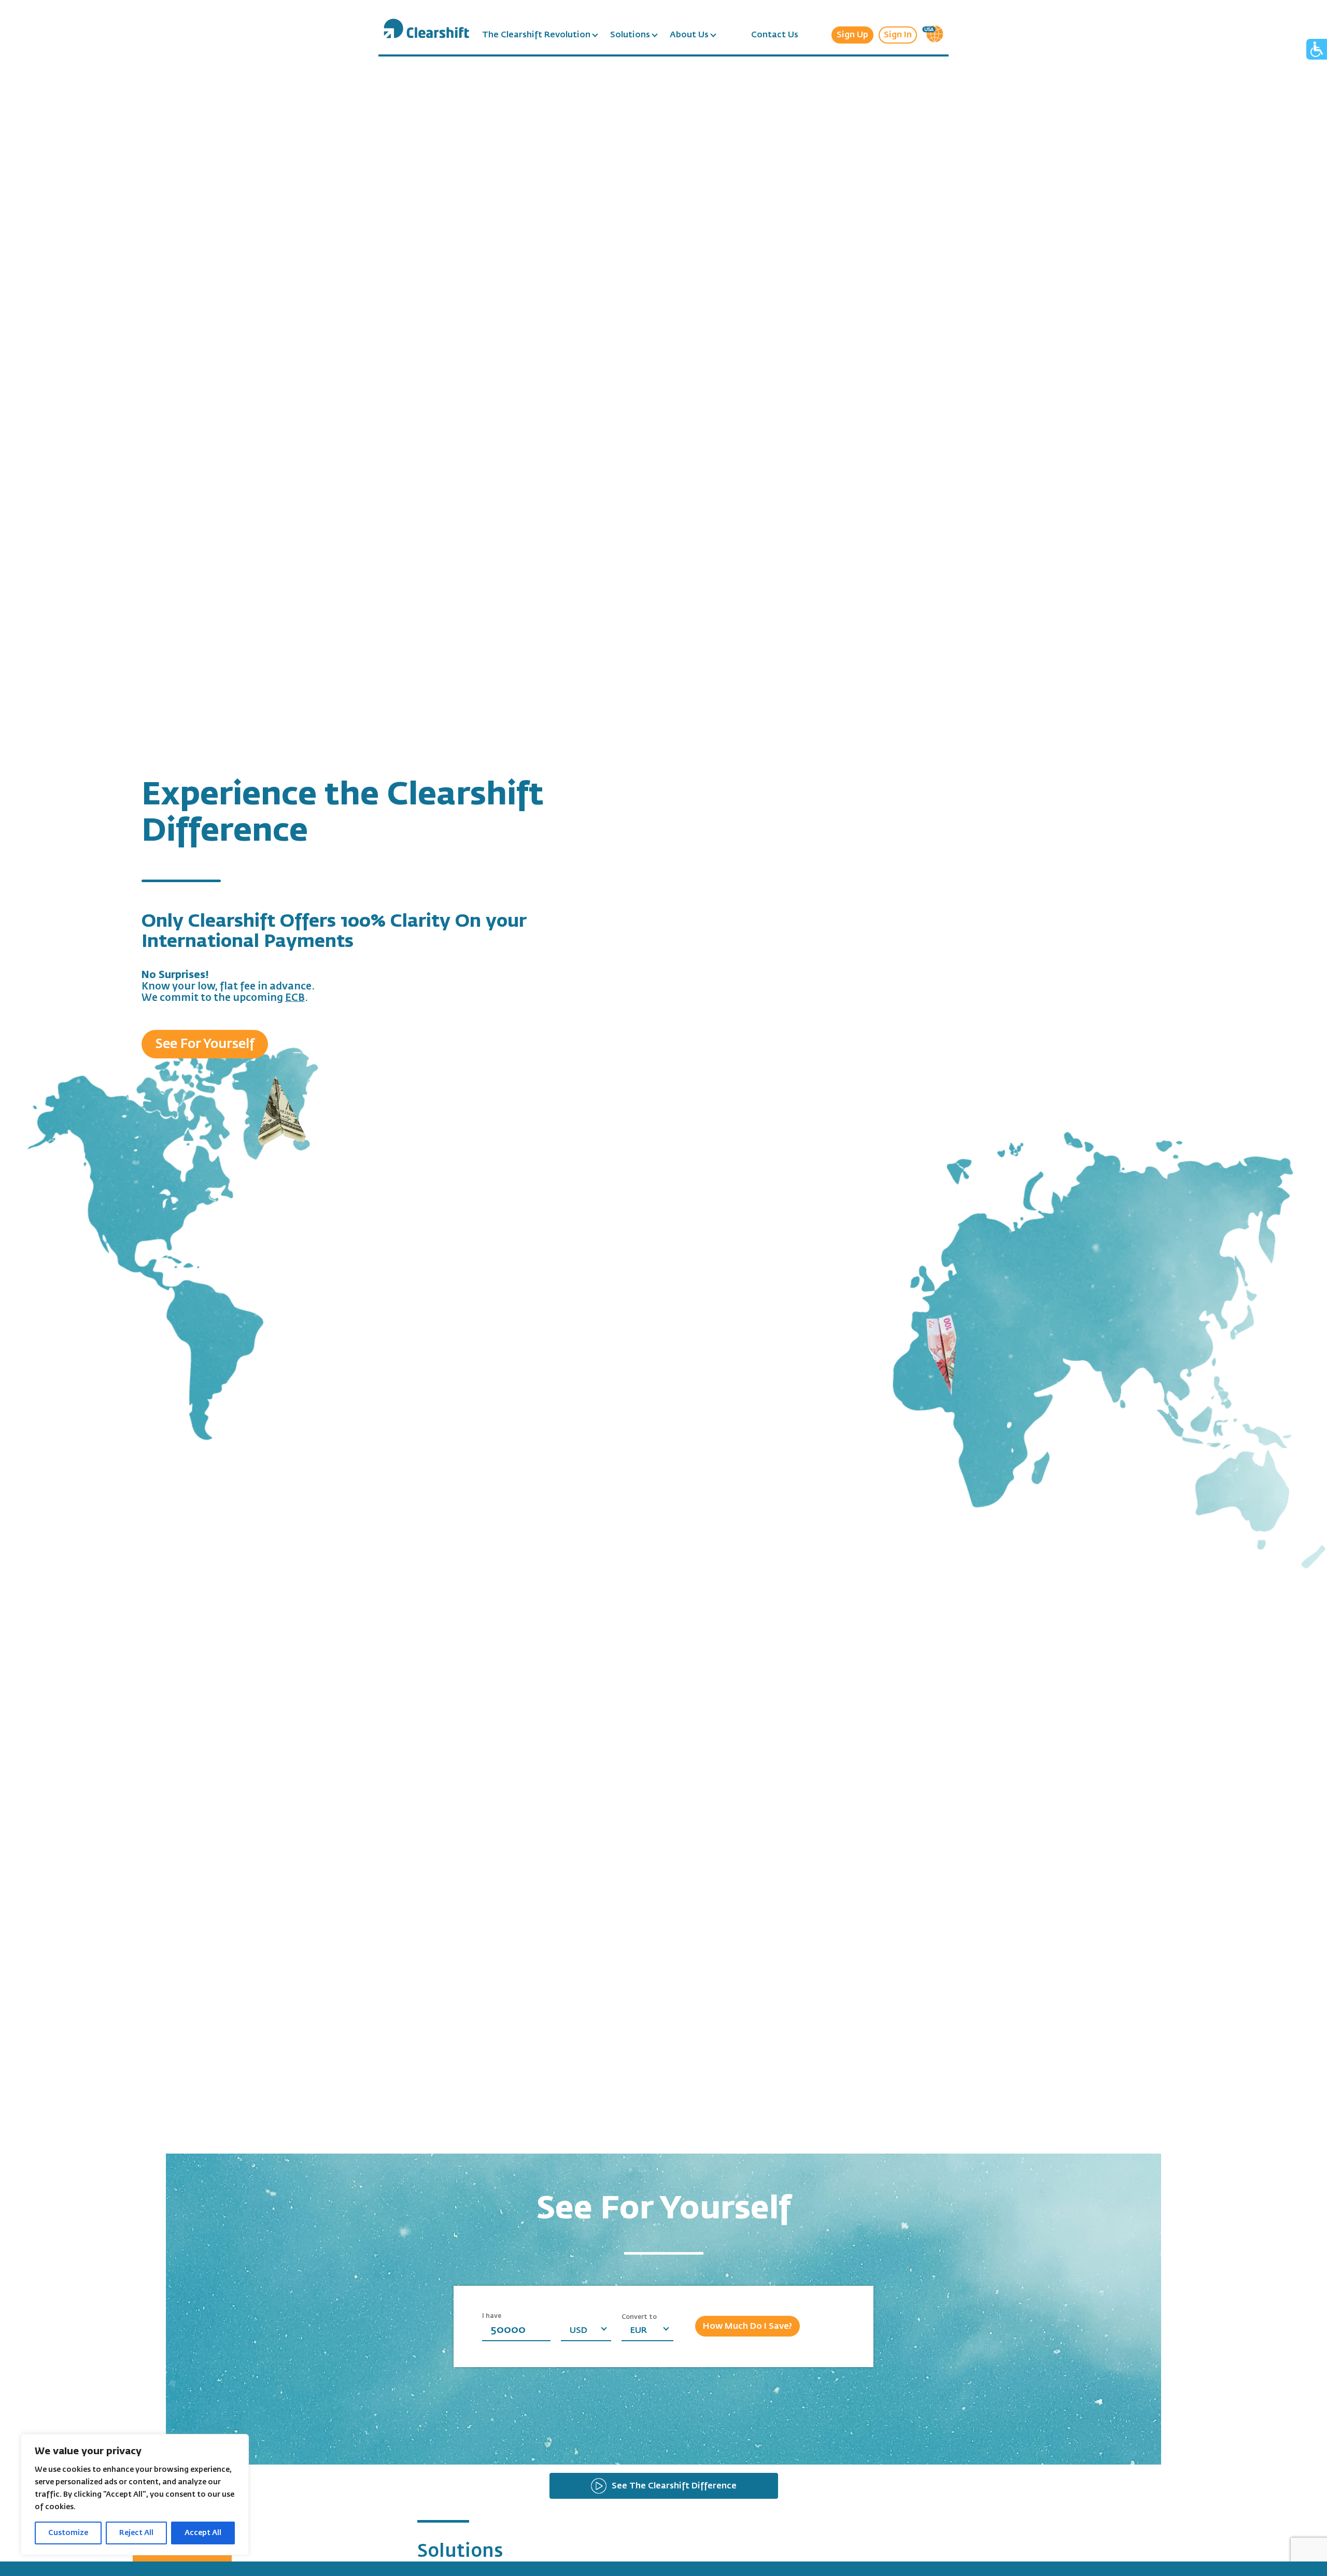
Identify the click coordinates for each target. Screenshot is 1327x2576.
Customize (68, 2533)
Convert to (639, 2317)
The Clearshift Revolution (536, 35)
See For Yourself (205, 1044)
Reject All (136, 2533)
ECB (295, 998)
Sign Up (852, 35)
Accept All (203, 2533)
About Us (689, 35)
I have (492, 2316)
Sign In (898, 35)
